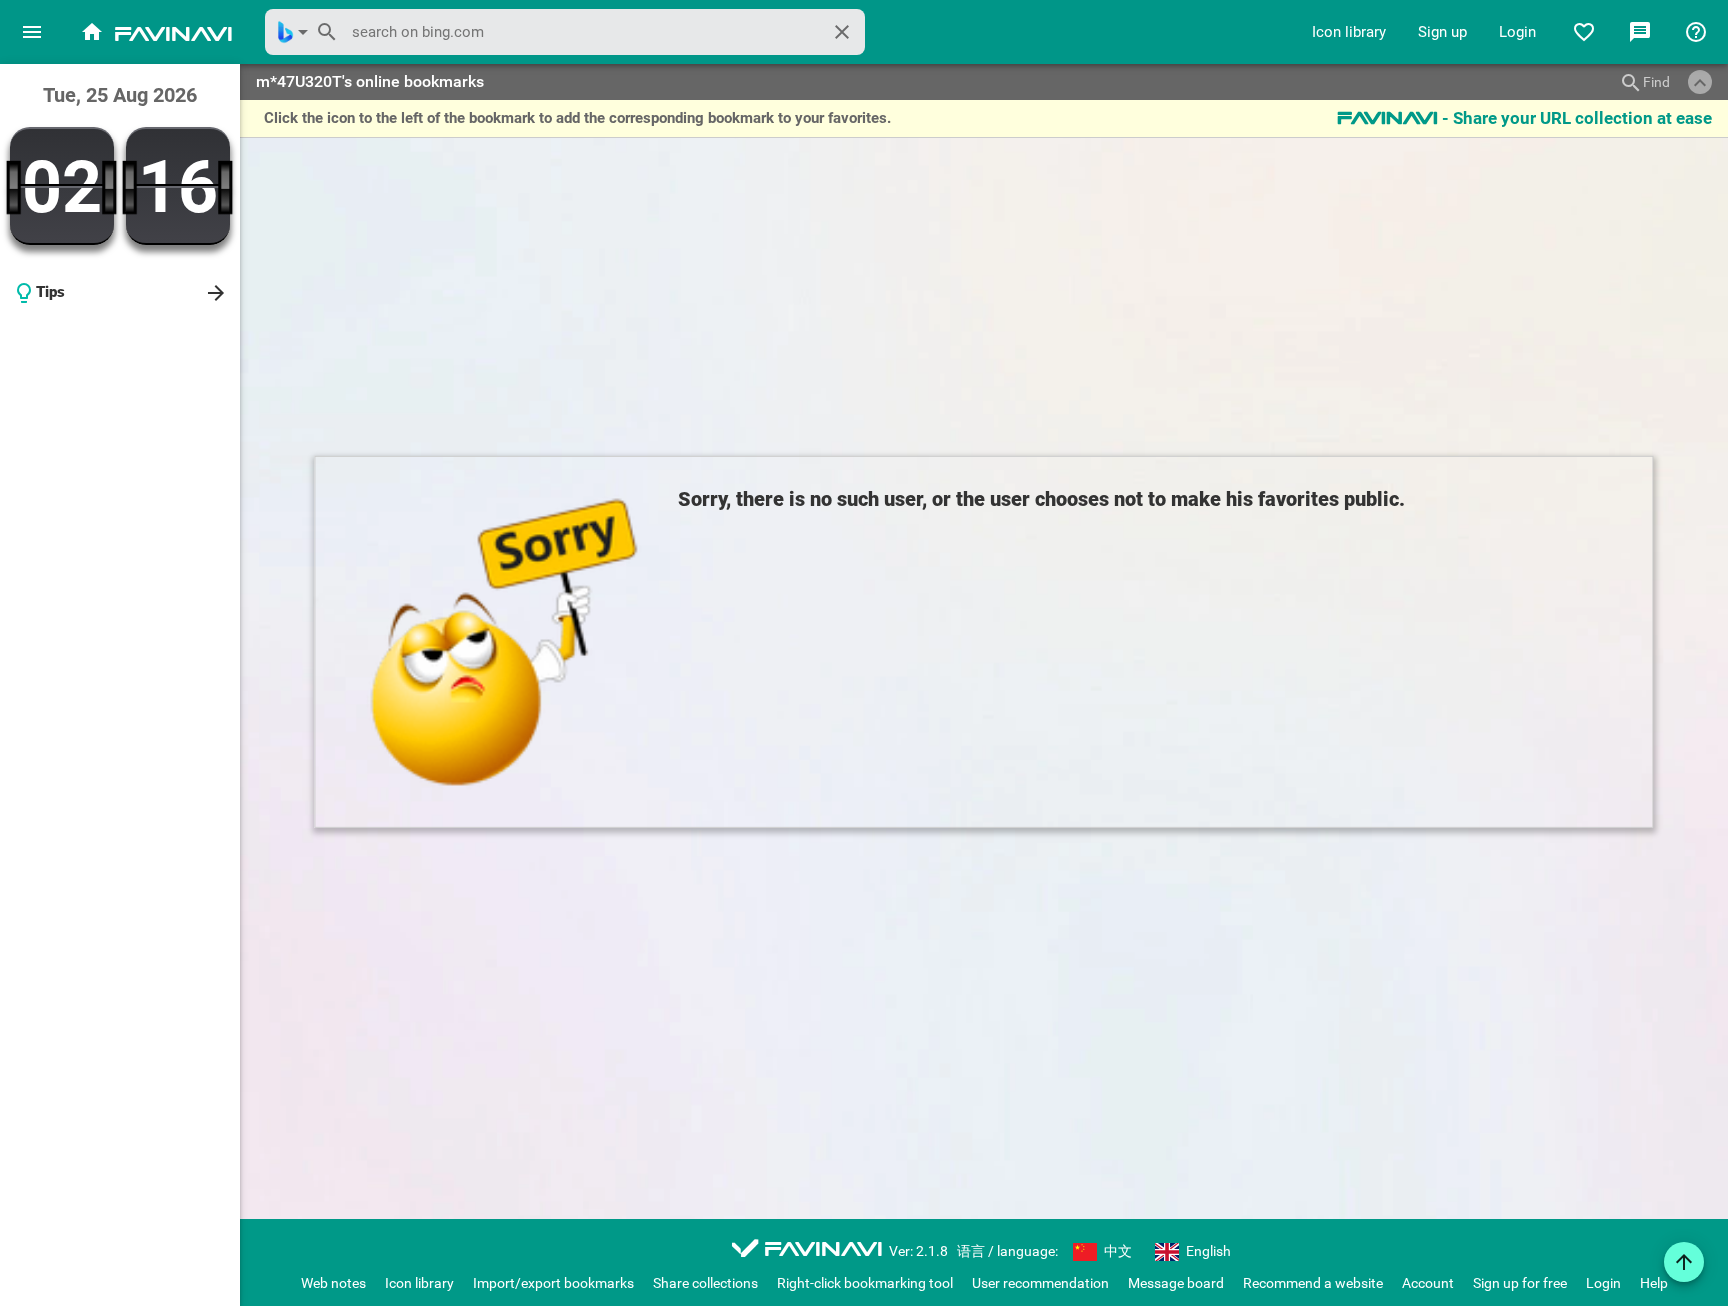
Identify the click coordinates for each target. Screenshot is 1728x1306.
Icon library (1349, 32)
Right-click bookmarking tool (865, 1283)
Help (1654, 1283)
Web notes (333, 1283)
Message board (1176, 1283)
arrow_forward (216, 293)
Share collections (705, 1283)
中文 (1116, 1251)
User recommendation (1040, 1283)
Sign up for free (1520, 1283)
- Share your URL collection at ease (1524, 118)
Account (1428, 1283)
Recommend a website (1313, 1283)
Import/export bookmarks (553, 1283)
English (1207, 1251)
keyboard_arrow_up (1700, 83)
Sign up (1442, 32)
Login (1517, 32)
